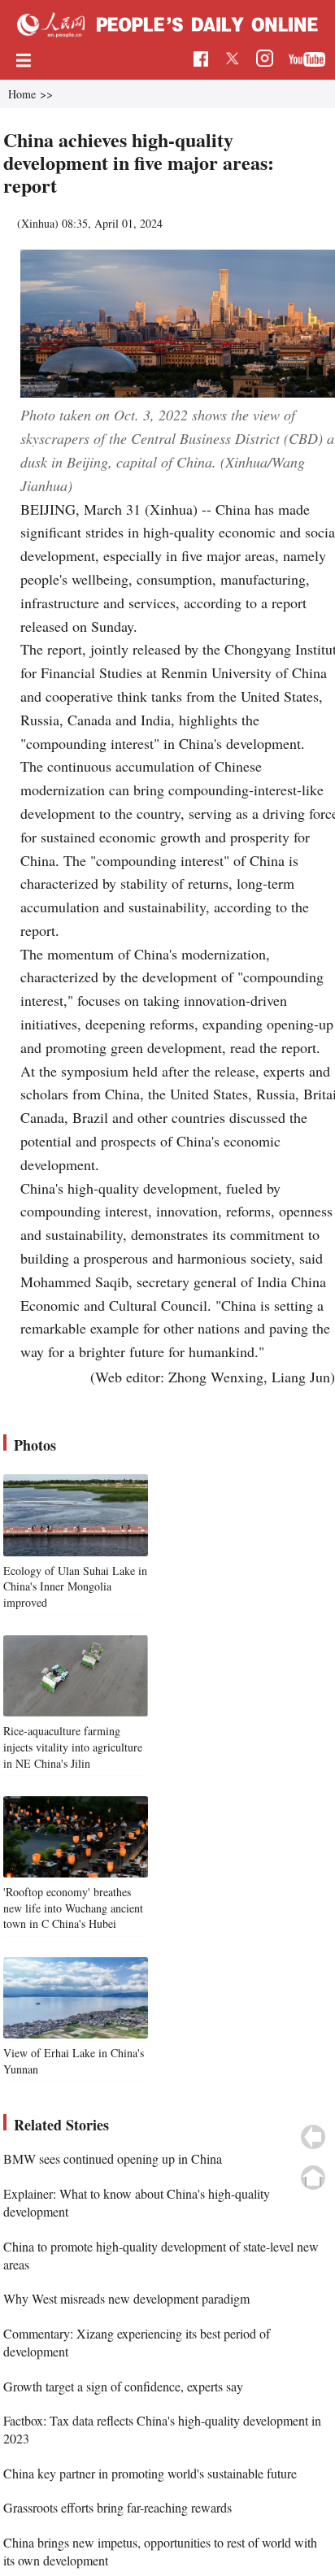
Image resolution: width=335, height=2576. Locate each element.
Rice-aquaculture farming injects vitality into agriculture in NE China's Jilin (73, 1747)
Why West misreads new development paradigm (126, 2298)
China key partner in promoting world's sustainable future (150, 2473)
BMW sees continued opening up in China (113, 2158)
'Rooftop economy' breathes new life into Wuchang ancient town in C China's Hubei (73, 1908)
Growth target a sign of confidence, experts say (123, 2386)
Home (22, 94)
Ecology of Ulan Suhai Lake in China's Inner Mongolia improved (75, 1586)
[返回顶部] (313, 2178)
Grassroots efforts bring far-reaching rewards (117, 2507)
